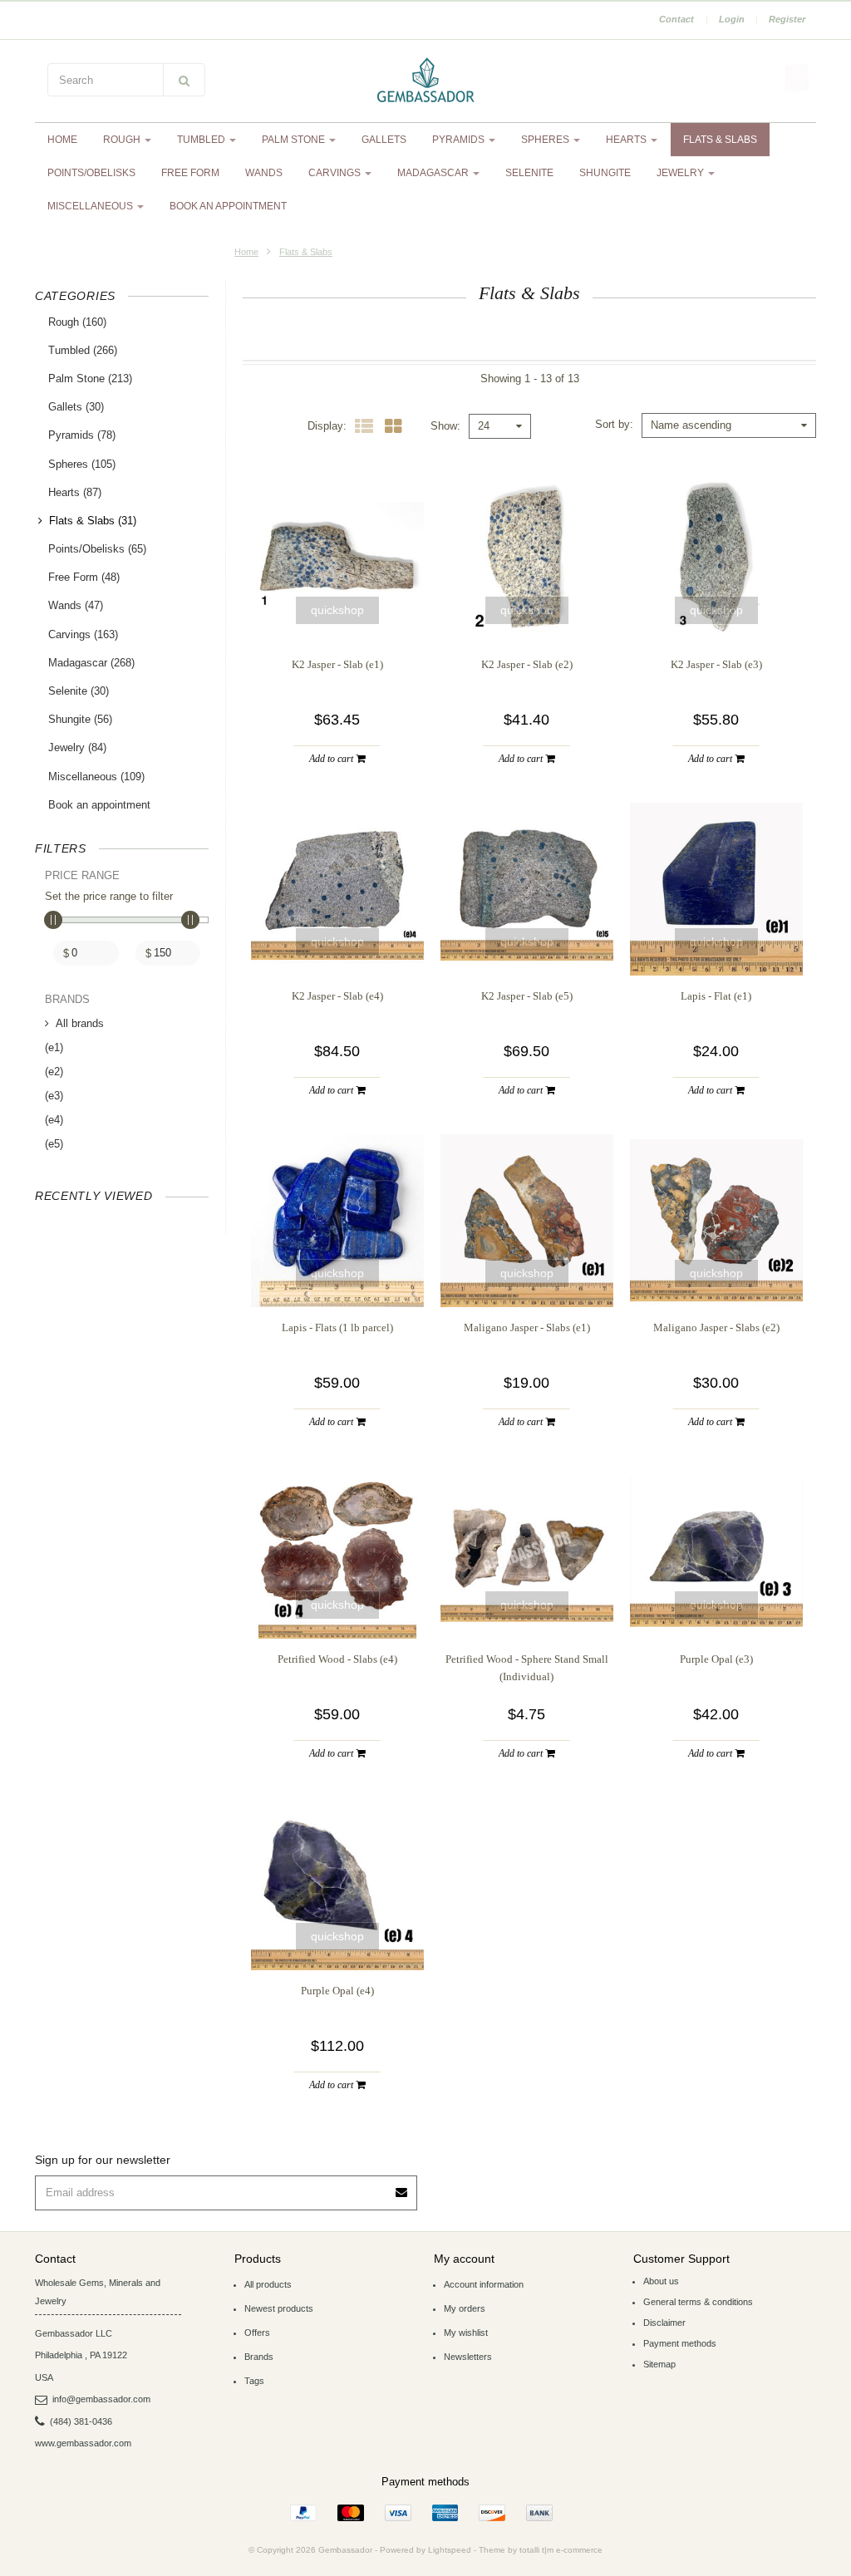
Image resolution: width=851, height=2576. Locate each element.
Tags (254, 2381)
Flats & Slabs (720, 140)
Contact (676, 19)
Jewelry (681, 173)
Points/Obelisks (91, 173)
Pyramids (460, 140)
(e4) (54, 1120)
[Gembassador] (425, 81)
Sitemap (659, 2364)
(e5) (54, 1144)
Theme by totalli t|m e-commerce (541, 2550)
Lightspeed (450, 2550)
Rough (123, 140)
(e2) (54, 1072)
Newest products (279, 2308)
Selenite (529, 173)
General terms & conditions (698, 2302)
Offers (257, 2333)
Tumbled (202, 140)
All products (268, 2284)
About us (661, 2281)
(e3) (54, 1096)
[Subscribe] (402, 2187)
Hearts (627, 140)
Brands (259, 2357)
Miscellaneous (91, 206)
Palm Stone (295, 140)
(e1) (54, 1047)
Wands (264, 173)
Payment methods (680, 2343)
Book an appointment (228, 206)
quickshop (337, 610)
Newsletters (468, 2357)
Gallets (384, 140)
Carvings (336, 173)
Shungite (605, 173)
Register (787, 19)
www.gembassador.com (83, 2443)
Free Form (190, 173)
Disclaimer (664, 2323)
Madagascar (434, 173)
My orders (465, 2308)
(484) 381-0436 (81, 2421)
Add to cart (332, 759)
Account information (484, 2284)
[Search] (184, 80)
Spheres (546, 140)
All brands (80, 1023)
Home (62, 140)
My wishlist (466, 2333)
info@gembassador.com (101, 2399)
